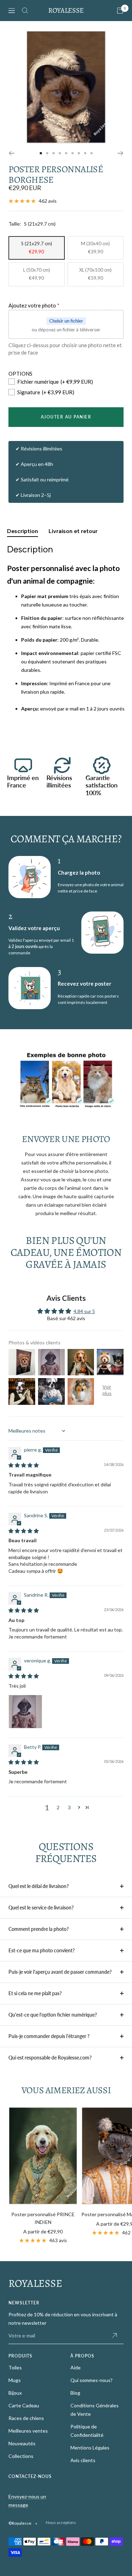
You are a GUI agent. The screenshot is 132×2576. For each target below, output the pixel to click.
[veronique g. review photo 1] (25, 1712)
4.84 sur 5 (84, 1311)
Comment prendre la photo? (39, 1929)
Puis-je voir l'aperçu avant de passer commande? (60, 1972)
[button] (79, 1807)
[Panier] (120, 11)
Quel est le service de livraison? (41, 1907)
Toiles (15, 2367)
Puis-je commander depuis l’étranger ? (49, 2036)
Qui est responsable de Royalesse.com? (50, 2058)
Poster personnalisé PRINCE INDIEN (43, 2218)
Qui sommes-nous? (92, 2380)
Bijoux (15, 2393)
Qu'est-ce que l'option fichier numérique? (53, 2015)
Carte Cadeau (24, 2405)
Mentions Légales (90, 2448)
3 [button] (69, 1807)
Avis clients (83, 2460)
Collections (21, 2456)
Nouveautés (22, 2443)
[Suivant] (121, 153)
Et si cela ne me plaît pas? (35, 1993)
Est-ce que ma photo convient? (42, 1950)
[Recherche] (25, 11)
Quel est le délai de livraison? (39, 1886)
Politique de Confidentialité (87, 2431)
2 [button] (58, 1807)
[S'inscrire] (114, 2336)
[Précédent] (11, 153)
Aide (76, 2367)
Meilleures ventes (28, 2431)
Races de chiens (26, 2418)
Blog (75, 2393)
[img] (24, 1465)
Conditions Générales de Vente (95, 2410)
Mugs (15, 2380)
